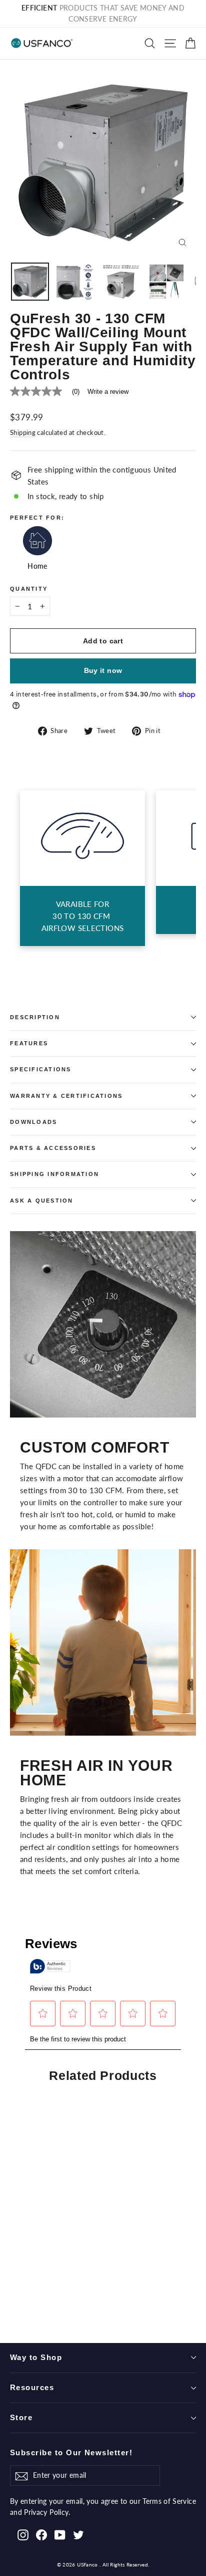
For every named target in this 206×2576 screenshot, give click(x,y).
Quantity (29, 589)
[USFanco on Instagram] (23, 2534)
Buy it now (103, 670)
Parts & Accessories (53, 1148)
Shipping (23, 432)
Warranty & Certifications (66, 1096)
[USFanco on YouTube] (60, 2534)
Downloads (33, 1122)
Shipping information (54, 1174)
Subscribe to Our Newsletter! (71, 2453)
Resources (32, 2388)
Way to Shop (36, 2358)
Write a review (108, 392)
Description (35, 1017)
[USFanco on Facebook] (41, 2534)
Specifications (41, 1069)
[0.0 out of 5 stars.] (72, 2295)
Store (21, 2418)
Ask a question (42, 1201)
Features (29, 1043)
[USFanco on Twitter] (78, 2534)
